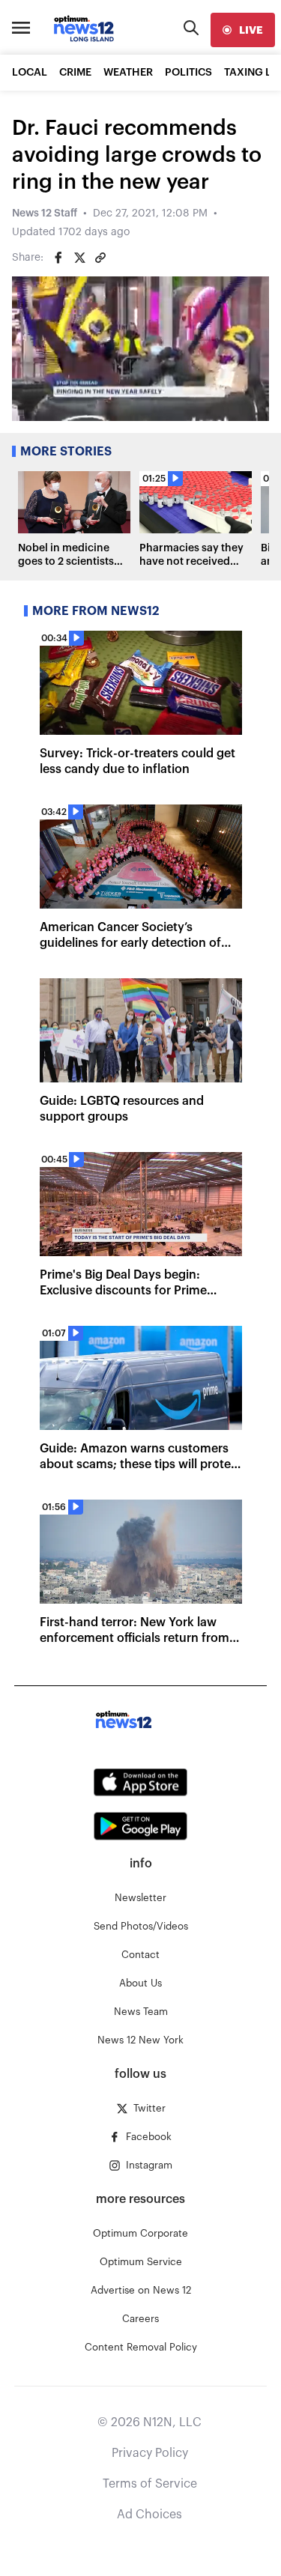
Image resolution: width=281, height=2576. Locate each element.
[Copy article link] (100, 258)
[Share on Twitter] (79, 258)
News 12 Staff (45, 213)
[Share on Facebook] (58, 258)
